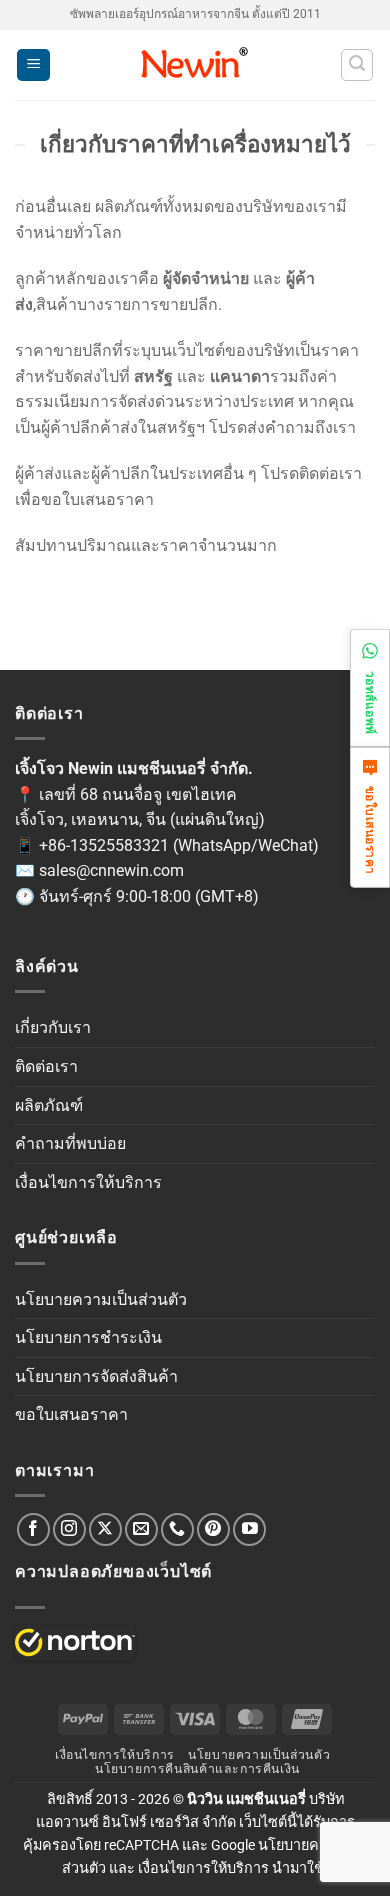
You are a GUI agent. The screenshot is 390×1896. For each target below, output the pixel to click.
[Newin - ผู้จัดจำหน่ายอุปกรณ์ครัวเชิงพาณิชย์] (195, 65)
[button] (33, 65)
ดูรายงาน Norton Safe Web (75, 1642)
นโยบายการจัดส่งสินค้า (96, 1376)
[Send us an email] (141, 1529)
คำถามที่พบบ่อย (70, 1143)
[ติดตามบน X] (105, 1529)
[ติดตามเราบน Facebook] (33, 1529)
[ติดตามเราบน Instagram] (69, 1529)
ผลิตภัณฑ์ (49, 1105)
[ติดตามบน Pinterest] (213, 1529)
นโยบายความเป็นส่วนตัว (101, 1299)
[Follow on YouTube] (249, 1529)
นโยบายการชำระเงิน (88, 1337)
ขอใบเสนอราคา (71, 1414)
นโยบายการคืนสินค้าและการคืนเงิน (197, 1769)
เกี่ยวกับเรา (53, 1027)
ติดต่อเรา (46, 1066)
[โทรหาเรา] (177, 1529)
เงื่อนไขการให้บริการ (88, 1182)
